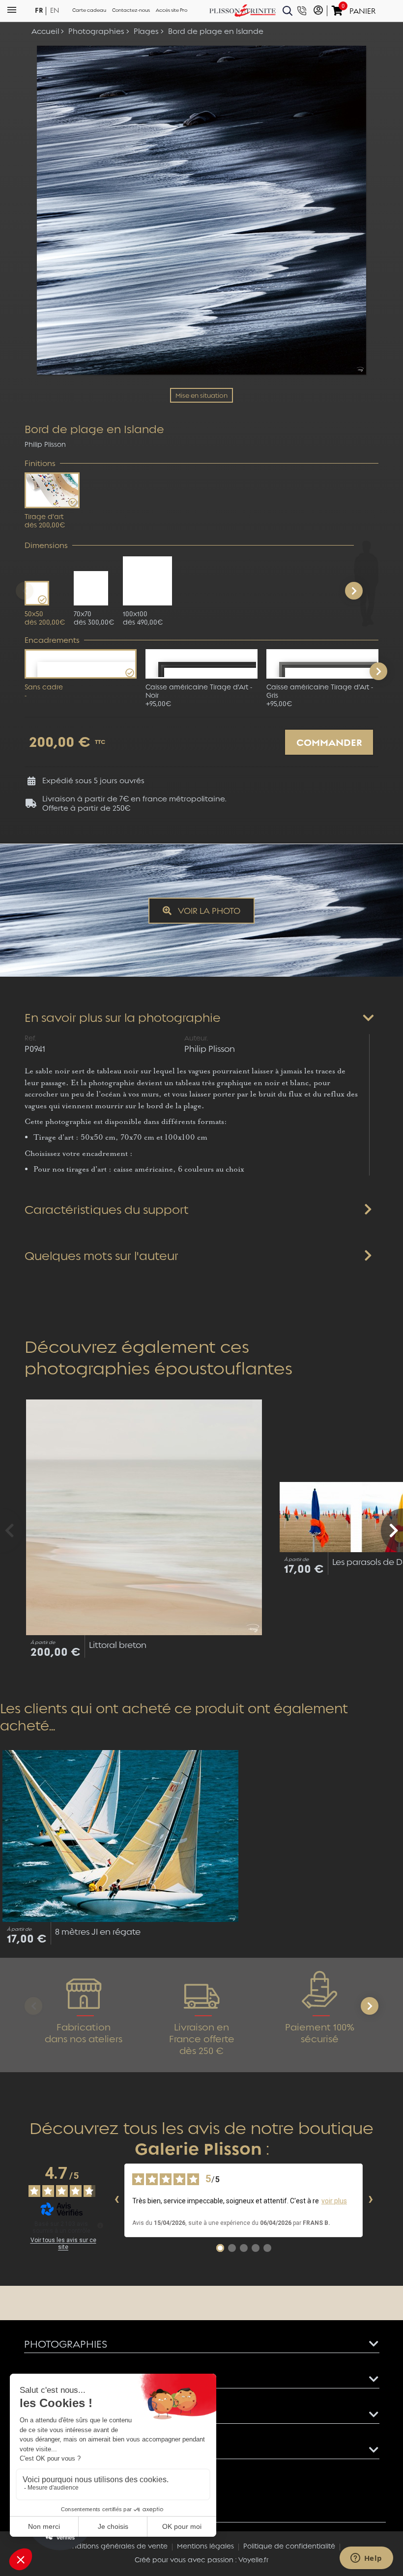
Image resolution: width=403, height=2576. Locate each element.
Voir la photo (208, 910)
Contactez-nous (131, 10)
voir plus (334, 2201)
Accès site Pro (172, 10)
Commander (329, 742)
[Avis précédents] (116, 2200)
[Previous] (25, 591)
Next (378, 671)
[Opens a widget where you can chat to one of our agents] (366, 2559)
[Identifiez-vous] (318, 11)
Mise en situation (201, 395)
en (55, 11)
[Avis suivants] (371, 2200)
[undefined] (100, 2225)
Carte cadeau (89, 10)
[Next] (354, 591)
